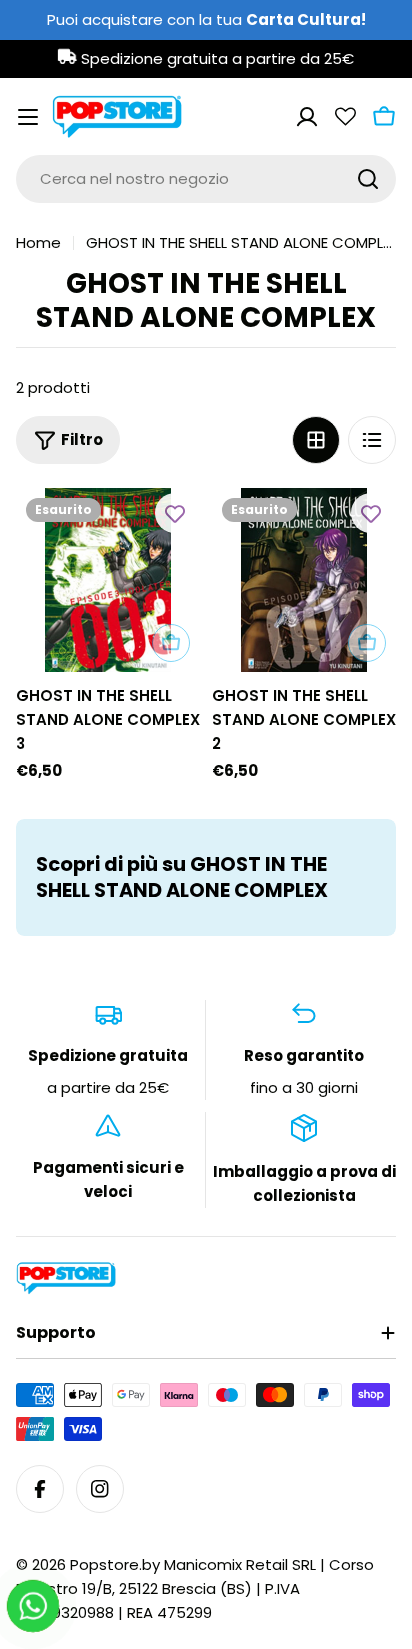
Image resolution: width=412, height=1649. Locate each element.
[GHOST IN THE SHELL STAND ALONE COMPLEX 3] (108, 580)
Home (38, 242)
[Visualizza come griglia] (316, 440)
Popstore (104, 1564)
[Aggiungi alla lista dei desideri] (175, 513)
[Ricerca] (368, 179)
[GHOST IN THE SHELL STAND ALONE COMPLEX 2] (304, 580)
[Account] (307, 117)
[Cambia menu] (28, 117)
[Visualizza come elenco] (372, 440)
